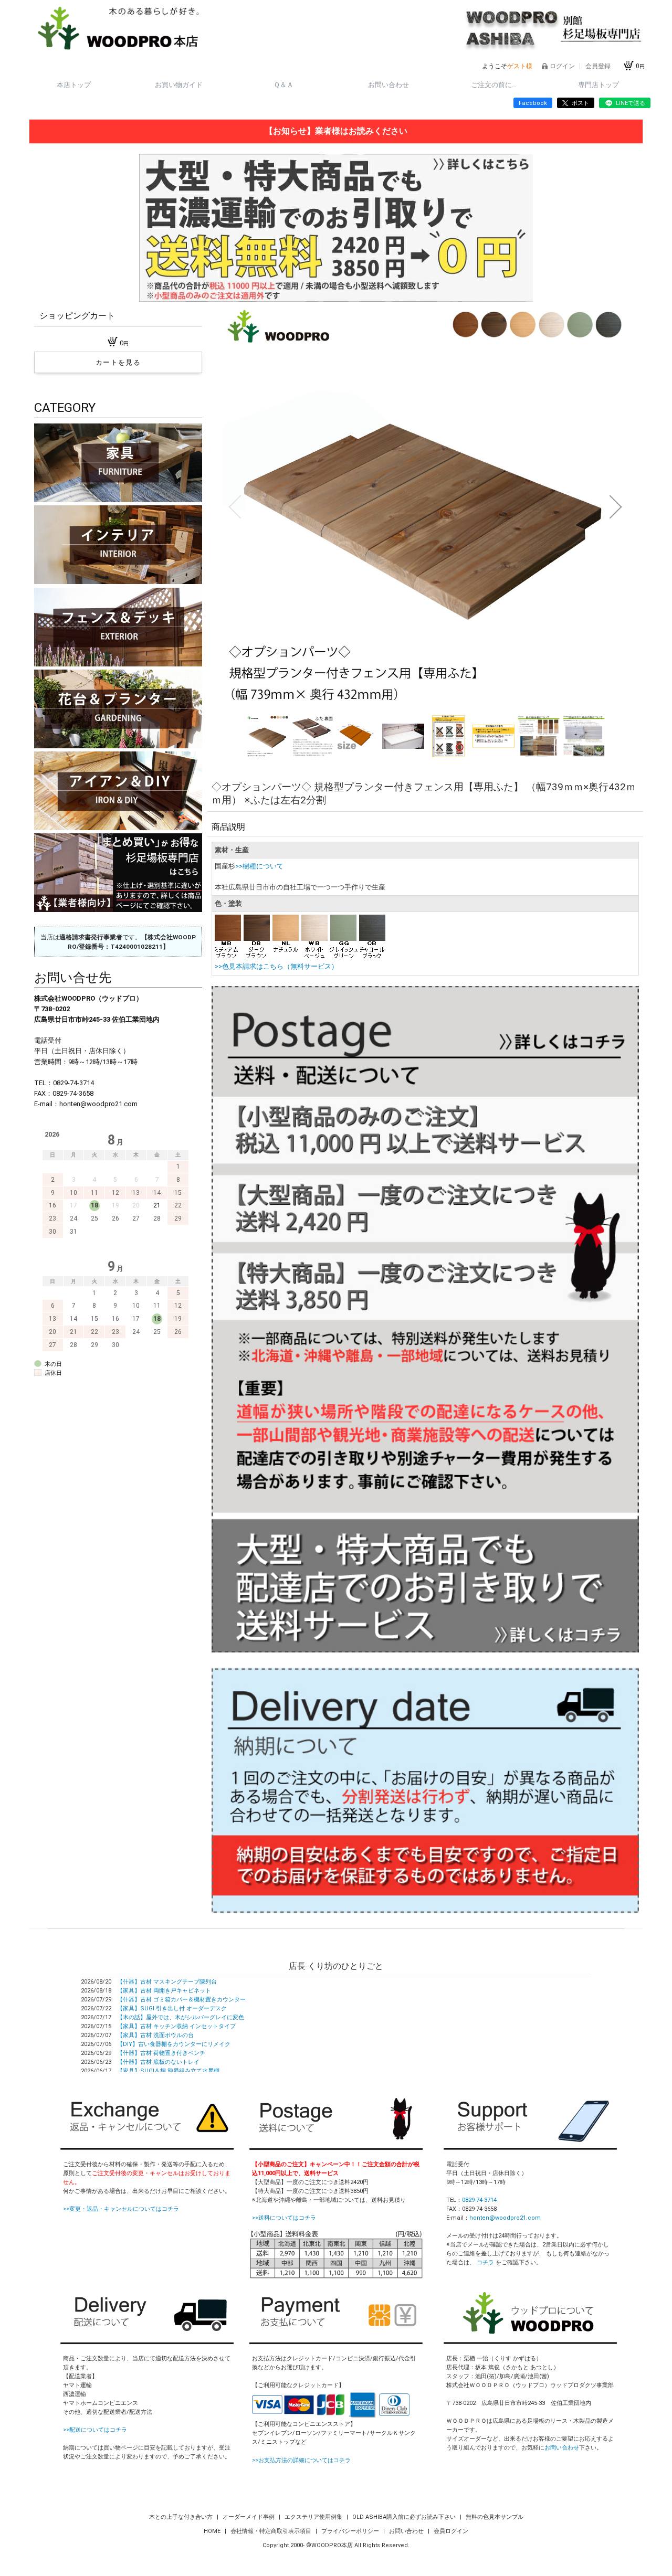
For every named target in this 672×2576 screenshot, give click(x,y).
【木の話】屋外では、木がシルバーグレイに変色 (181, 2017)
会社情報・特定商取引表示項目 (272, 2531)
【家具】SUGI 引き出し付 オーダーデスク (172, 2008)
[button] (235, 507)
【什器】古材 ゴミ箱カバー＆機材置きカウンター (181, 2000)
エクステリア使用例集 (314, 2517)
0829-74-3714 (479, 2200)
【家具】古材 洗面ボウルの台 (155, 2035)
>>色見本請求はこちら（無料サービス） (276, 966)
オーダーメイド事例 (249, 2517)
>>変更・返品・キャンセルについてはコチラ (121, 2209)
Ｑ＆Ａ (283, 85)
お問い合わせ (388, 85)
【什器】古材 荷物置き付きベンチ (161, 2053)
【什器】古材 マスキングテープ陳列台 (167, 1982)
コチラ (485, 2262)
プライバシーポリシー (351, 2531)
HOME (213, 2531)
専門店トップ (598, 85)
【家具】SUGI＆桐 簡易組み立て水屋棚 (168, 2071)
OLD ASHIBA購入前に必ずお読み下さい (405, 2517)
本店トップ (74, 85)
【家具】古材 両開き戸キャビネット (164, 1991)
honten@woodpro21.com (505, 2218)
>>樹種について (259, 866)
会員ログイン (451, 2531)
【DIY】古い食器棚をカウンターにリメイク (174, 2044)
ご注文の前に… (494, 85)
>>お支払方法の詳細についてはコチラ (301, 2460)
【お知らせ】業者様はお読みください (336, 131)
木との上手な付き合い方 (182, 2517)
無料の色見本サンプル (495, 2517)
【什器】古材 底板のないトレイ (158, 2062)
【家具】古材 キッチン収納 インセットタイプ (176, 2026)
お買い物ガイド (179, 85)
